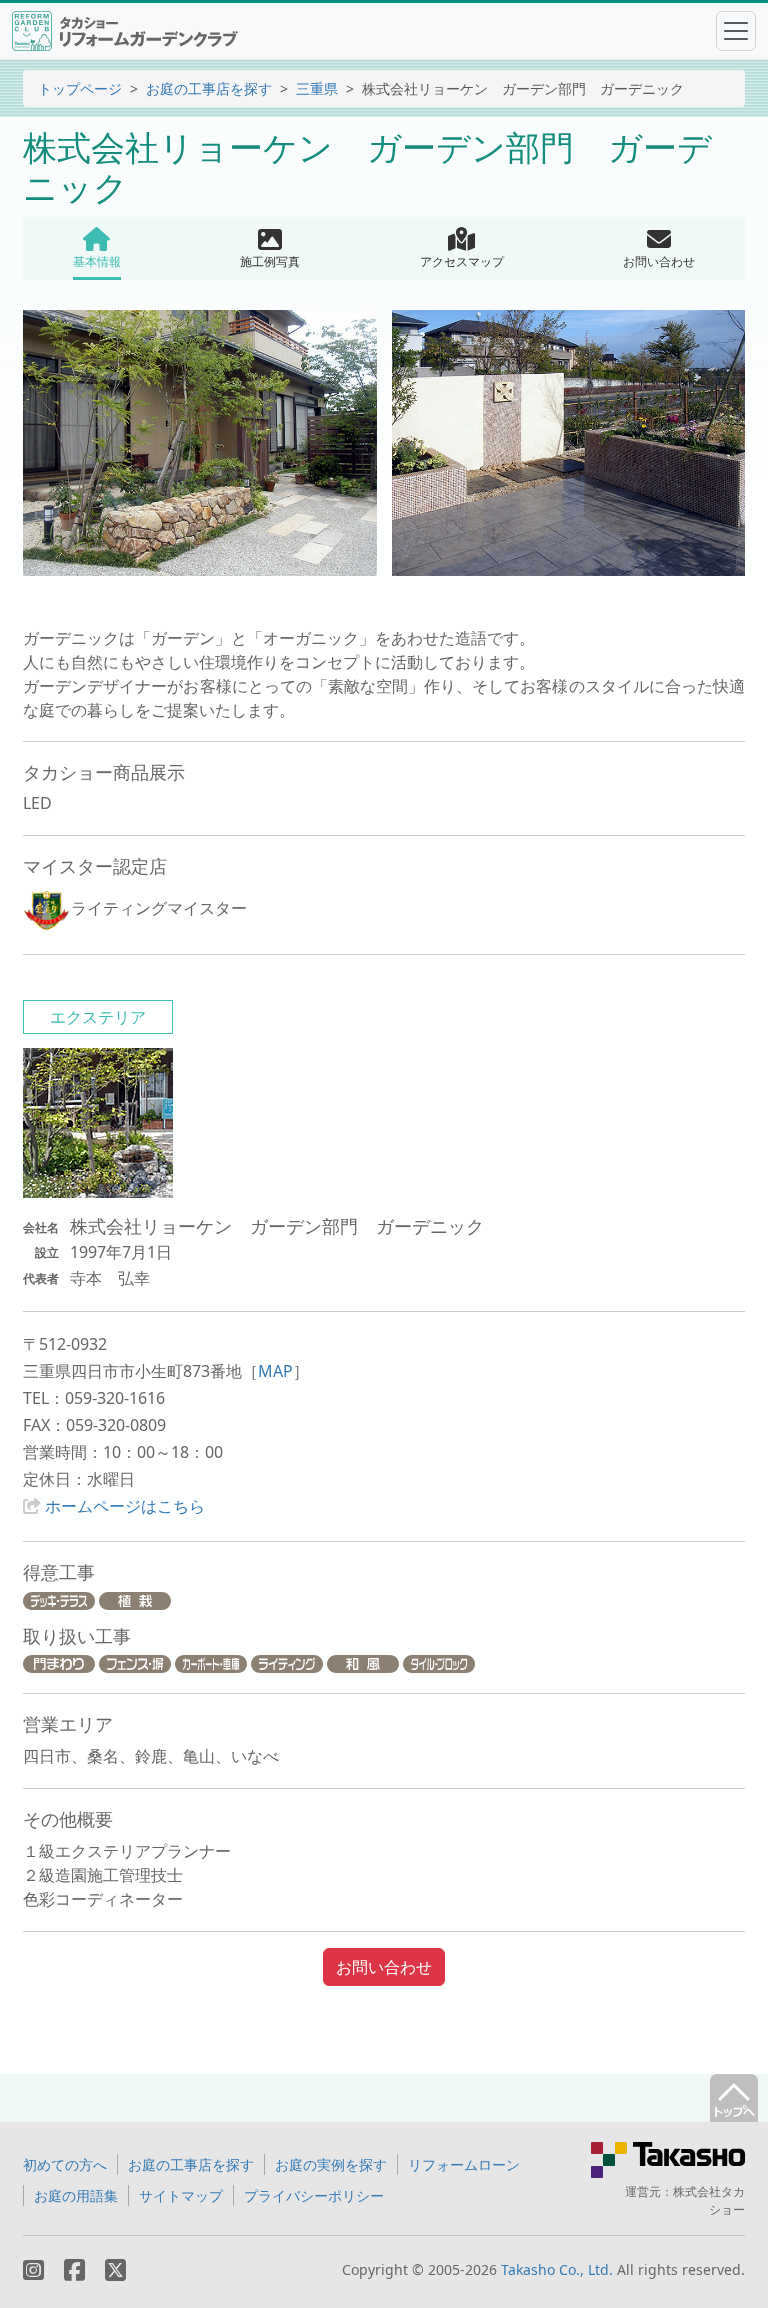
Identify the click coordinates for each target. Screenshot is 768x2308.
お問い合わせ (384, 1967)
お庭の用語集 (76, 2195)
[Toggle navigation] (736, 31)
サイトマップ (181, 2195)
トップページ (80, 88)
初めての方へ (65, 2164)
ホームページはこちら (125, 1506)
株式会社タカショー (709, 2200)
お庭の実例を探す (331, 2164)
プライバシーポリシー (314, 2195)
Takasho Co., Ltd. (557, 2269)
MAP (275, 1371)
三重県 (317, 88)
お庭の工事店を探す (209, 88)
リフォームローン (464, 2164)
